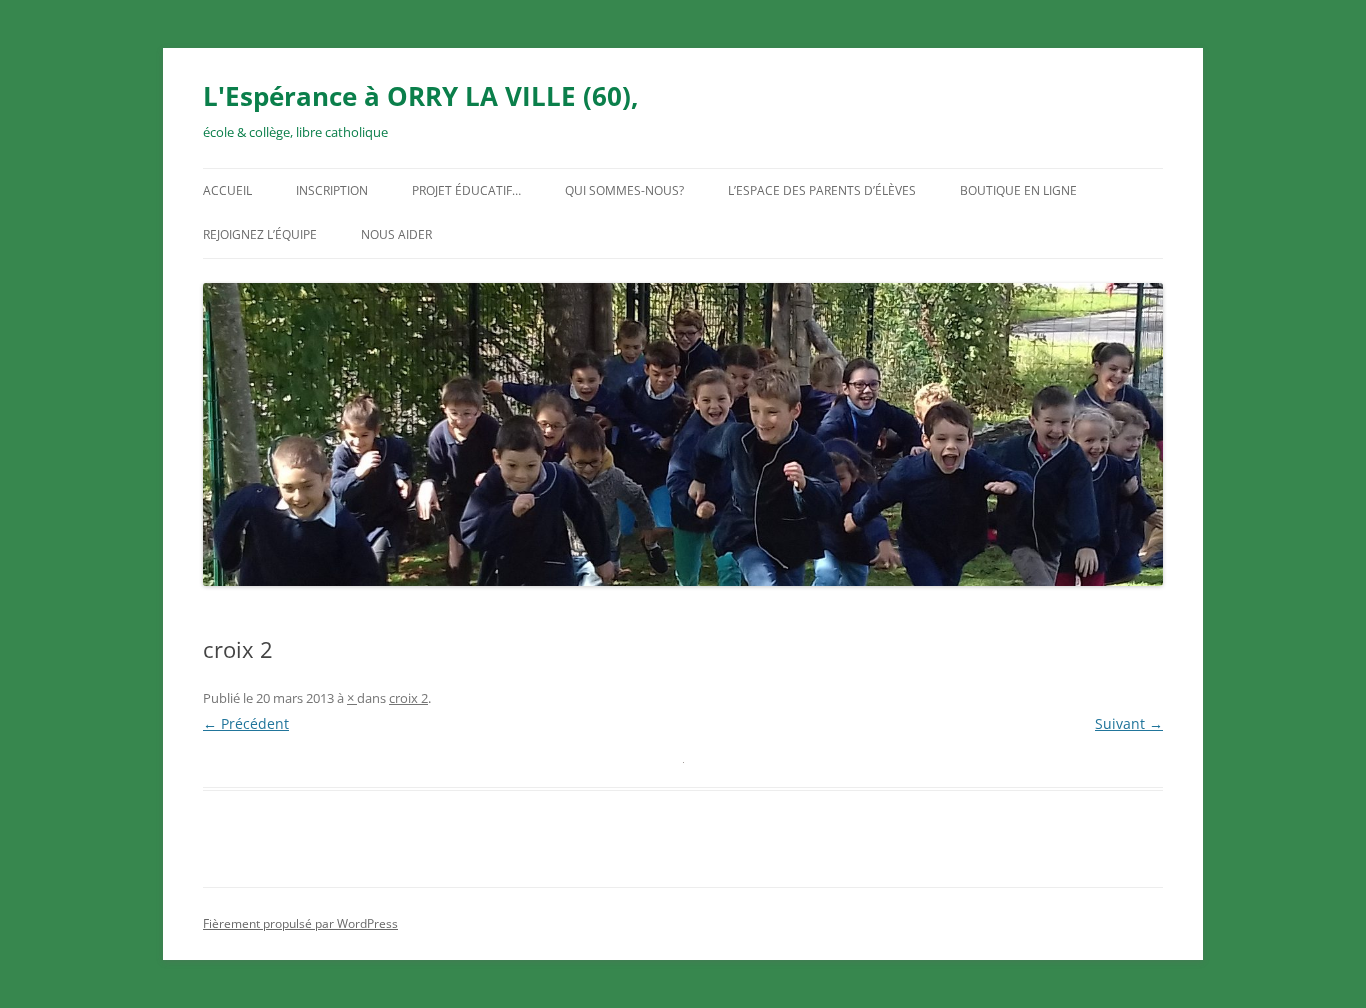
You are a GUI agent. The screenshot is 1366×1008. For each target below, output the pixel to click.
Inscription (332, 190)
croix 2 (408, 698)
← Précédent (246, 723)
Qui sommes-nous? (624, 190)
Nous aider (396, 234)
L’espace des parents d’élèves (822, 190)
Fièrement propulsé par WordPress (300, 923)
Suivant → (1129, 723)
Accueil (227, 190)
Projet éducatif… (466, 190)
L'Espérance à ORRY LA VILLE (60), (420, 96)
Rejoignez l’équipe (260, 234)
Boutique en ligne (1018, 190)
